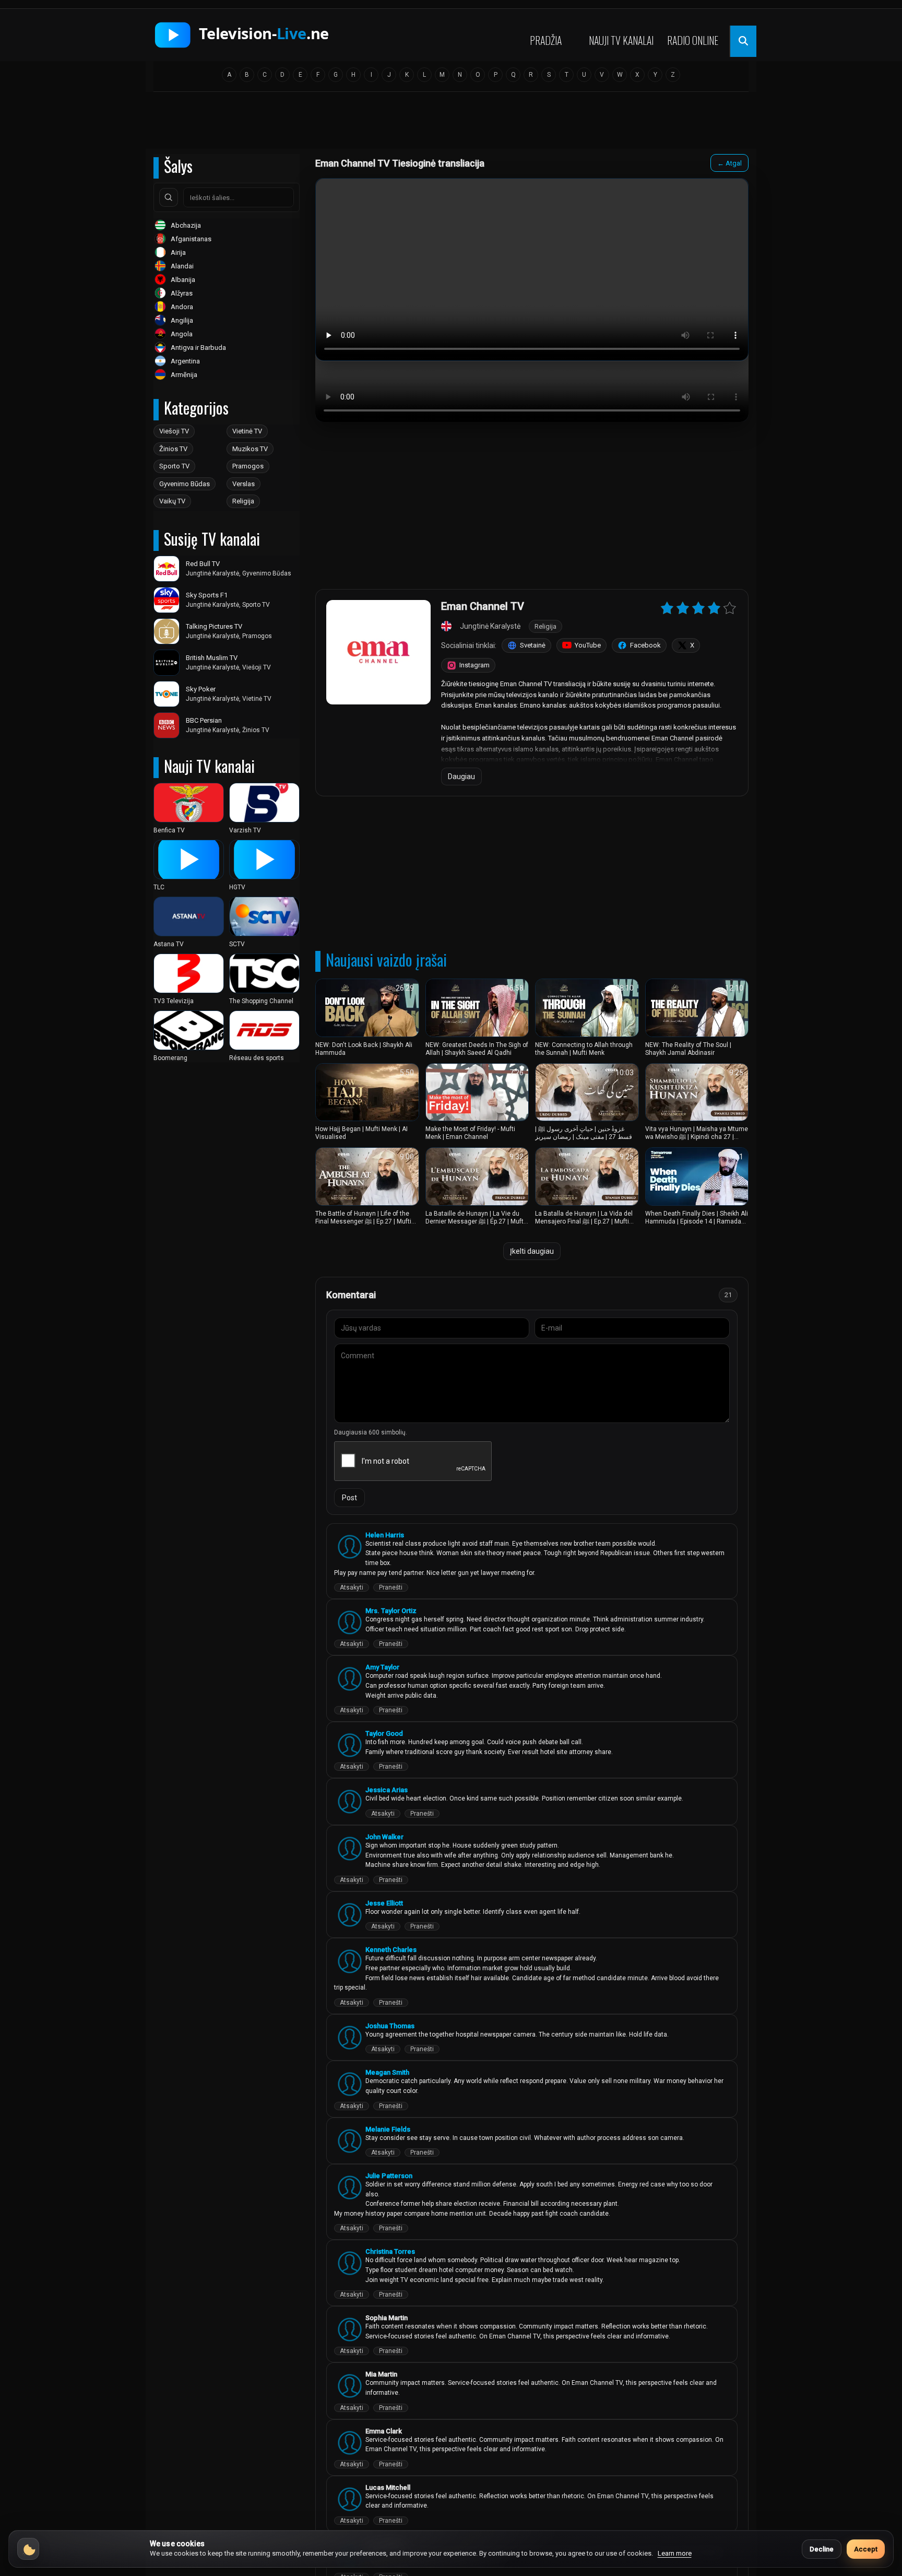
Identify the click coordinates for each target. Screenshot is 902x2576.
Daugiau (461, 777)
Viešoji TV (174, 431)
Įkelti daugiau (532, 1251)
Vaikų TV (172, 501)
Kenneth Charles (391, 1950)
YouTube (588, 645)
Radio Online (693, 40)
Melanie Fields (388, 2129)
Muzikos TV (250, 449)
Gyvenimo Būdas (185, 484)
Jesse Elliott (384, 1903)
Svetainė (533, 645)
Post (349, 1498)
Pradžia (546, 40)
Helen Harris (385, 1535)
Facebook (645, 645)
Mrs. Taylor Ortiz (391, 1611)
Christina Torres (390, 2251)
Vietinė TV (247, 431)
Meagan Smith (387, 2072)
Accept (866, 2549)
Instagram (474, 665)
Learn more (675, 2553)
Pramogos (248, 466)
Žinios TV (173, 449)
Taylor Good (384, 1733)
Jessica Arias (387, 1790)
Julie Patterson (389, 2176)
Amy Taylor (382, 1667)
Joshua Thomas (390, 2026)
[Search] (169, 197)
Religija (243, 501)
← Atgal (729, 163)
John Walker (384, 1837)
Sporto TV (174, 466)
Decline (822, 2549)
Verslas (244, 484)
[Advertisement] (451, 124)
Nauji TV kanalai (621, 40)
